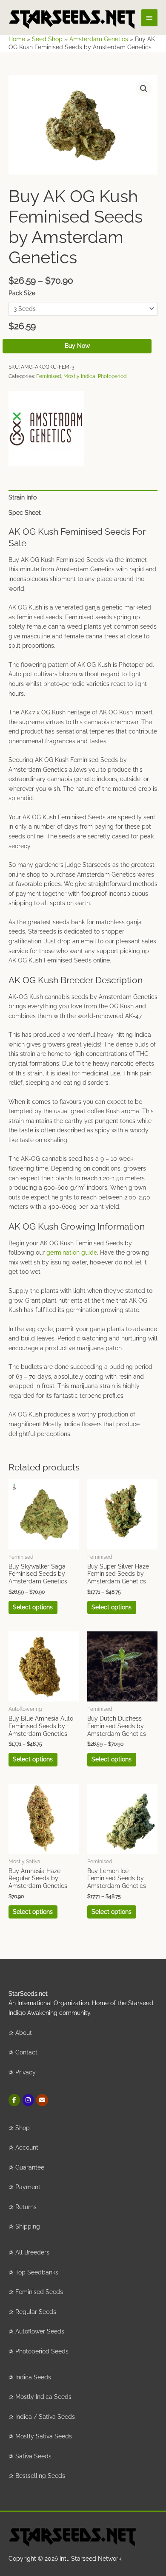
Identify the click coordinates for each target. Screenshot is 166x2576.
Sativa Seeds (33, 2456)
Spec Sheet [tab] (25, 513)
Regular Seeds (36, 2312)
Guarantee (30, 2167)
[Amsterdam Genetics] (46, 429)
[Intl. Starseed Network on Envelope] (42, 2100)
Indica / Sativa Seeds (45, 2417)
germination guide (72, 1253)
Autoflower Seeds (40, 2331)
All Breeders (32, 2252)
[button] (144, 89)
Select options (33, 1607)
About (24, 2033)
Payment (28, 2187)
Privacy (26, 2072)
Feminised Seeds (39, 2292)
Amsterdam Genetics (99, 39)
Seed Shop (47, 39)
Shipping (28, 2226)
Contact (26, 2052)
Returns (26, 2207)
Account (27, 2147)
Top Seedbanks (37, 2272)
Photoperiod (112, 376)
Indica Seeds (33, 2377)
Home (17, 39)
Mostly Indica (79, 376)
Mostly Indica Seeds (43, 2397)
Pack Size (22, 293)
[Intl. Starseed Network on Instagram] (28, 2100)
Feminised (49, 376)
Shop (23, 2128)
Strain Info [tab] (23, 497)
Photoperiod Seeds (42, 2351)
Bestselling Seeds (40, 2476)
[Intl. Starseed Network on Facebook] (14, 2100)
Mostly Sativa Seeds (44, 2436)
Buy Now (77, 346)
